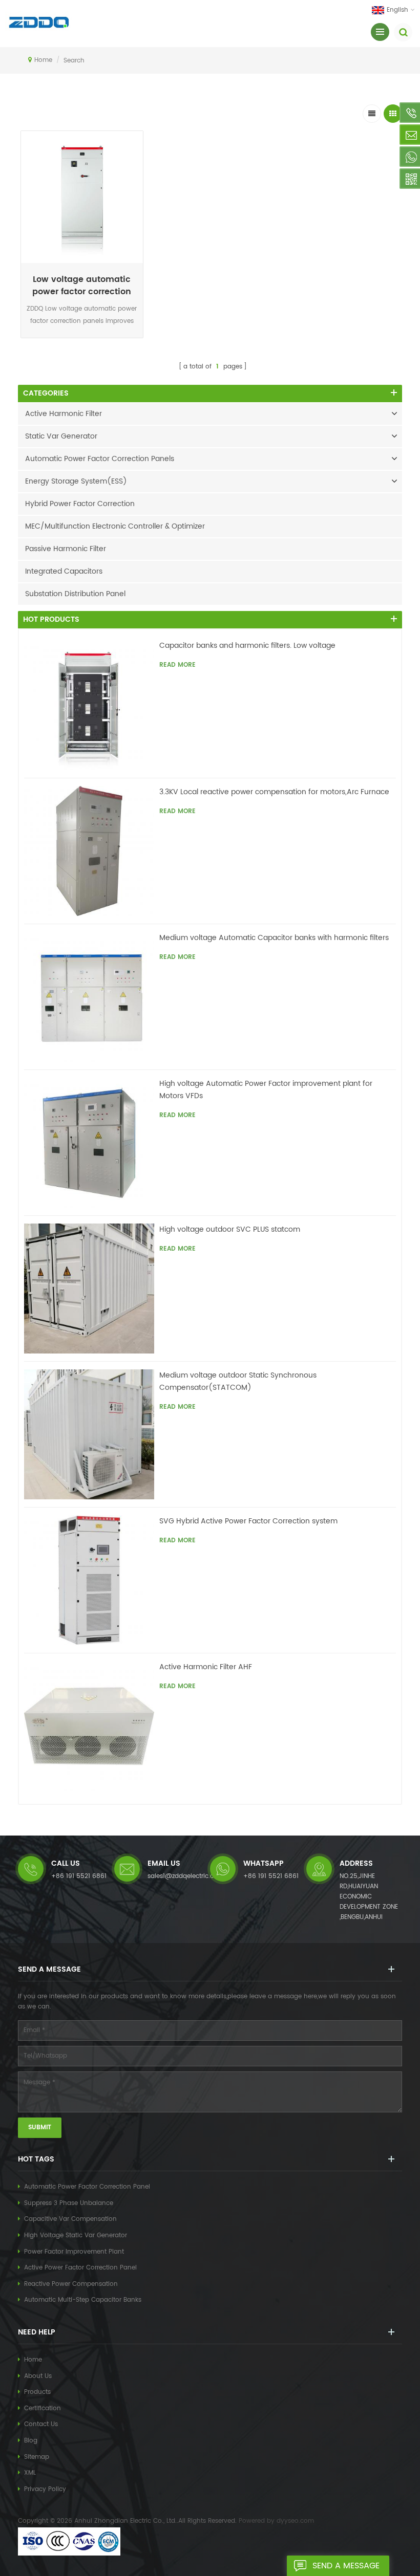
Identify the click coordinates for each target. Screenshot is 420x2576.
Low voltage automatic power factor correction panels (82, 286)
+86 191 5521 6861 (79, 1876)
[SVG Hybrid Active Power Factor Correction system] (89, 1580)
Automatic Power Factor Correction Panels (100, 459)
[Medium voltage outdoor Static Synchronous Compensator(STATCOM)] (89, 1434)
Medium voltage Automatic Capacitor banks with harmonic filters (274, 938)
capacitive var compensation (70, 2219)
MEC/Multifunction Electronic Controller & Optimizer (115, 526)
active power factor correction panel (80, 2268)
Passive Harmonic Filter (66, 549)
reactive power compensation (71, 2284)
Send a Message (346, 2566)
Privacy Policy (45, 2489)
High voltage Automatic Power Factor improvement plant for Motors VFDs (266, 1090)
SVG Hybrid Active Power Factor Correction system (248, 1521)
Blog (31, 2441)
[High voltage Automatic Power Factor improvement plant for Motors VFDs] (89, 1143)
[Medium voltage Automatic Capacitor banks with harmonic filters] (89, 997)
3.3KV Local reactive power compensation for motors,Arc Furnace (274, 792)
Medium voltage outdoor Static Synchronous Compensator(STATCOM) (238, 1381)
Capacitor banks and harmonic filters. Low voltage (247, 646)
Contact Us (41, 2424)
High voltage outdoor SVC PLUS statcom (230, 1229)
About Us (38, 2376)
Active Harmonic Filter (64, 414)
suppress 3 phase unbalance (69, 2203)
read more (82, 340)
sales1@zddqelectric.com (186, 1876)
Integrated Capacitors (64, 571)
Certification (43, 2408)
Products (37, 2392)
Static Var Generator (61, 436)
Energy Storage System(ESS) (76, 481)
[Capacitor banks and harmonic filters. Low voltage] (89, 705)
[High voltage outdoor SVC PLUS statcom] (89, 1289)
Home (43, 60)
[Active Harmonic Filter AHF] (89, 1726)
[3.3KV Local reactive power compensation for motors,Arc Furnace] (89, 851)
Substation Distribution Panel (75, 594)
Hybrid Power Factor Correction (80, 504)
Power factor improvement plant (74, 2252)
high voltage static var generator (76, 2235)
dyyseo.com (295, 2521)
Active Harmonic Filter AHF (206, 1667)
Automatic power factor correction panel (87, 2187)
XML (30, 2473)
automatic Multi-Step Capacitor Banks (83, 2300)
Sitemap (37, 2457)
